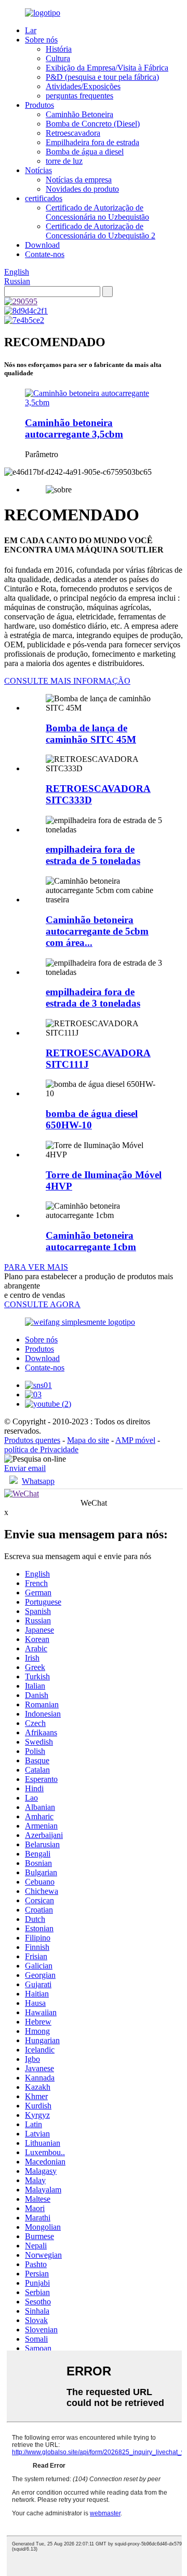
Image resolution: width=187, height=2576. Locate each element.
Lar (31, 30)
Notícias (38, 170)
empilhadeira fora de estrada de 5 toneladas (93, 855)
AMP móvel (135, 1440)
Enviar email (25, 1468)
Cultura (58, 58)
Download (42, 245)
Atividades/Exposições (83, 86)
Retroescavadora (73, 133)
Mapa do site (88, 1440)
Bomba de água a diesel (85, 152)
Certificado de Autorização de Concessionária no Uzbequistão (97, 212)
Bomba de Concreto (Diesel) (93, 124)
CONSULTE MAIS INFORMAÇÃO (67, 681)
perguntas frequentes (79, 96)
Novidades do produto (82, 189)
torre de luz (64, 161)
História (59, 49)
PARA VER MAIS (36, 1267)
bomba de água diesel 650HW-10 (92, 1119)
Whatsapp (38, 1481)
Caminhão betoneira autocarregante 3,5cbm (74, 428)
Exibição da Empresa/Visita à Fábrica (107, 68)
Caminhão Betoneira (79, 114)
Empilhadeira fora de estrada (92, 142)
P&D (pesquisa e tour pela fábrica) (102, 77)
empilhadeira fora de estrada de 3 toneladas (93, 997)
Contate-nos (45, 254)
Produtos (39, 105)
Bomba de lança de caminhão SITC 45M (91, 734)
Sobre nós (41, 40)
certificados (44, 198)
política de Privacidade (41, 1449)
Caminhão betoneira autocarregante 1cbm (91, 1241)
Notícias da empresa (79, 180)
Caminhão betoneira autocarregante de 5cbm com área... (97, 931)
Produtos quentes (32, 1440)
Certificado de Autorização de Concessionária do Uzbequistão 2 (101, 231)
